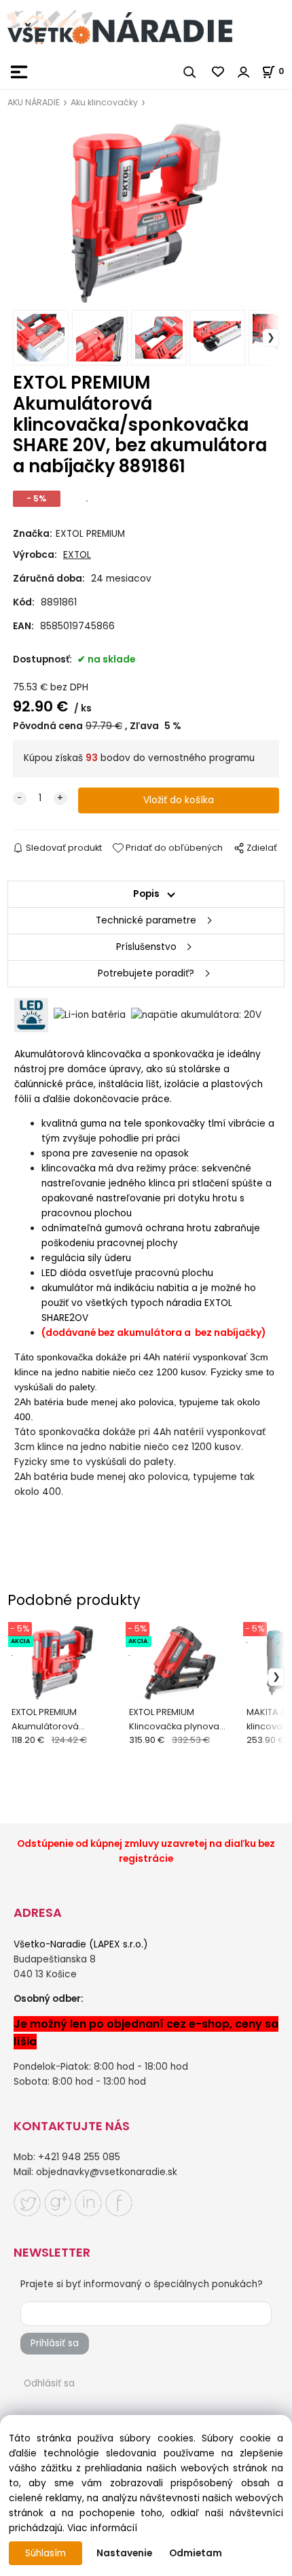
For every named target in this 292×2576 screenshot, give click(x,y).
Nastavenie (124, 2553)
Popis (146, 894)
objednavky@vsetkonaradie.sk (107, 2172)
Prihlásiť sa (55, 2343)
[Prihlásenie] (244, 72)
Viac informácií (102, 2528)
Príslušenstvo (146, 947)
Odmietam (196, 2553)
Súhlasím (45, 2553)
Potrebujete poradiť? (146, 973)
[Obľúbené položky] (219, 72)
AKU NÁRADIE (34, 102)
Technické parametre (146, 920)
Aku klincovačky (104, 102)
